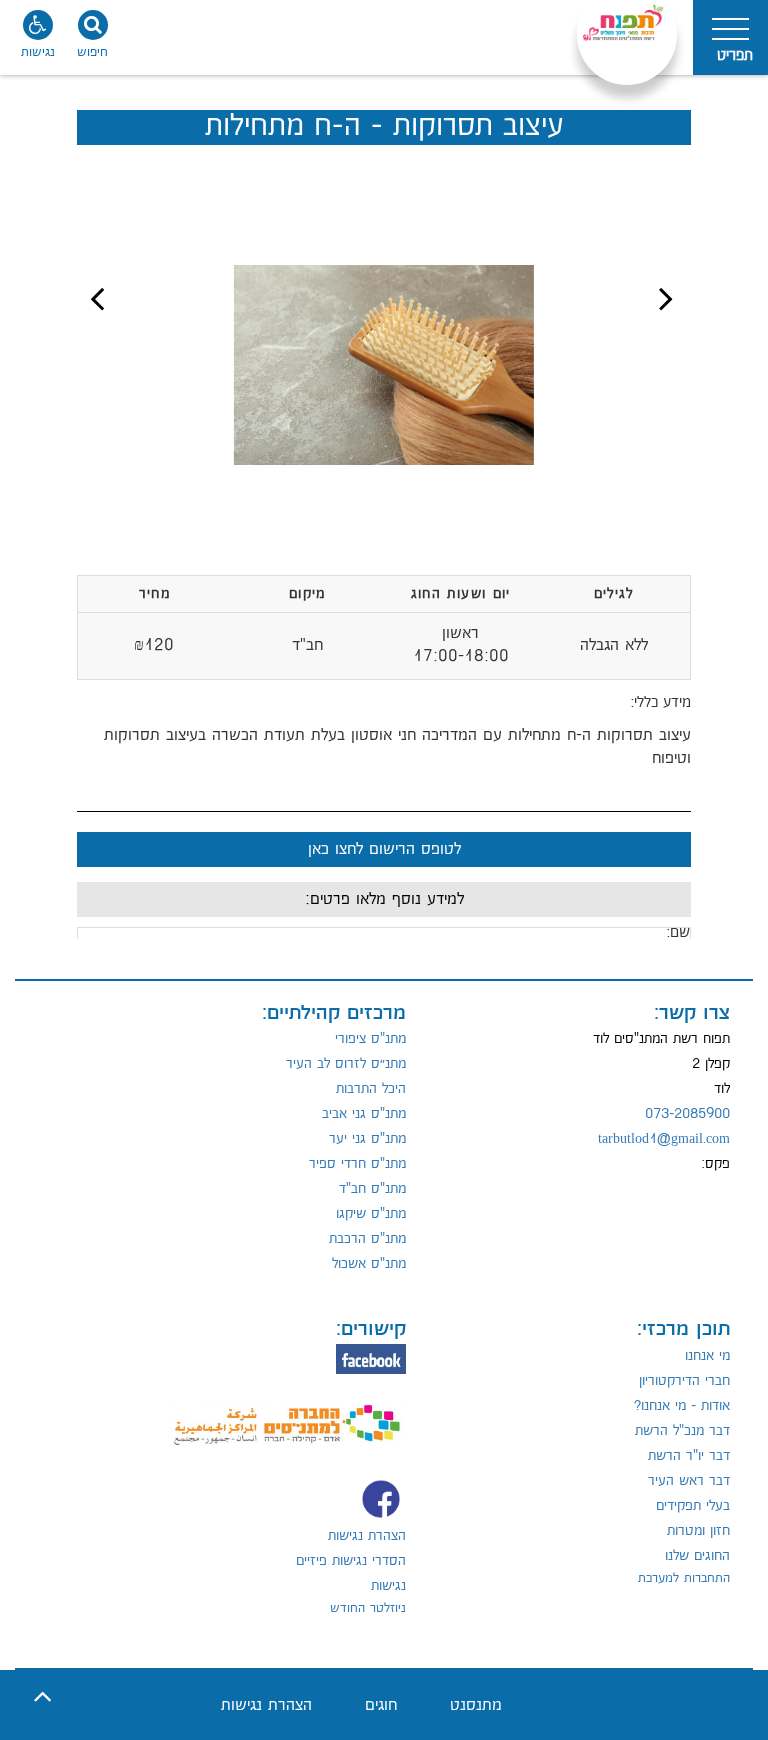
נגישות (388, 1586)
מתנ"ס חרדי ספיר (357, 1164)
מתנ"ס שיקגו (371, 1214)
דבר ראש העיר (689, 1481)
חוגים (381, 1705)
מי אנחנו (707, 1356)
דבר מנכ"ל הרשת (682, 1431)
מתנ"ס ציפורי (370, 1039)
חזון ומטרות (698, 1531)
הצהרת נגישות (367, 1536)
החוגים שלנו (697, 1556)
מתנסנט (476, 1705)
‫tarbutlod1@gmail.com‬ (664, 1139)
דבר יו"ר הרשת (689, 1456)
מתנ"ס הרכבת (367, 1239)
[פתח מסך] (40, 40)
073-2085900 (687, 1114)
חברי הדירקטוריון (684, 1381)
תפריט (735, 55)
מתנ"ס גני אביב (364, 1114)
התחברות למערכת (684, 1578)
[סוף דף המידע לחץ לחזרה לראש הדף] (42, 1697)
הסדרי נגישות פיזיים (351, 1561)
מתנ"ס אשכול (369, 1264)
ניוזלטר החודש (368, 1608)
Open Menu (730, 37)
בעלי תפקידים (693, 1506)
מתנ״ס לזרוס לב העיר (346, 1064)
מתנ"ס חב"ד (372, 1189)
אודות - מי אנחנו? (682, 1406)
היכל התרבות (371, 1089)
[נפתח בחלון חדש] (286, 1413)
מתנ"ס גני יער (367, 1139)
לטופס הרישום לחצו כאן (384, 849)
